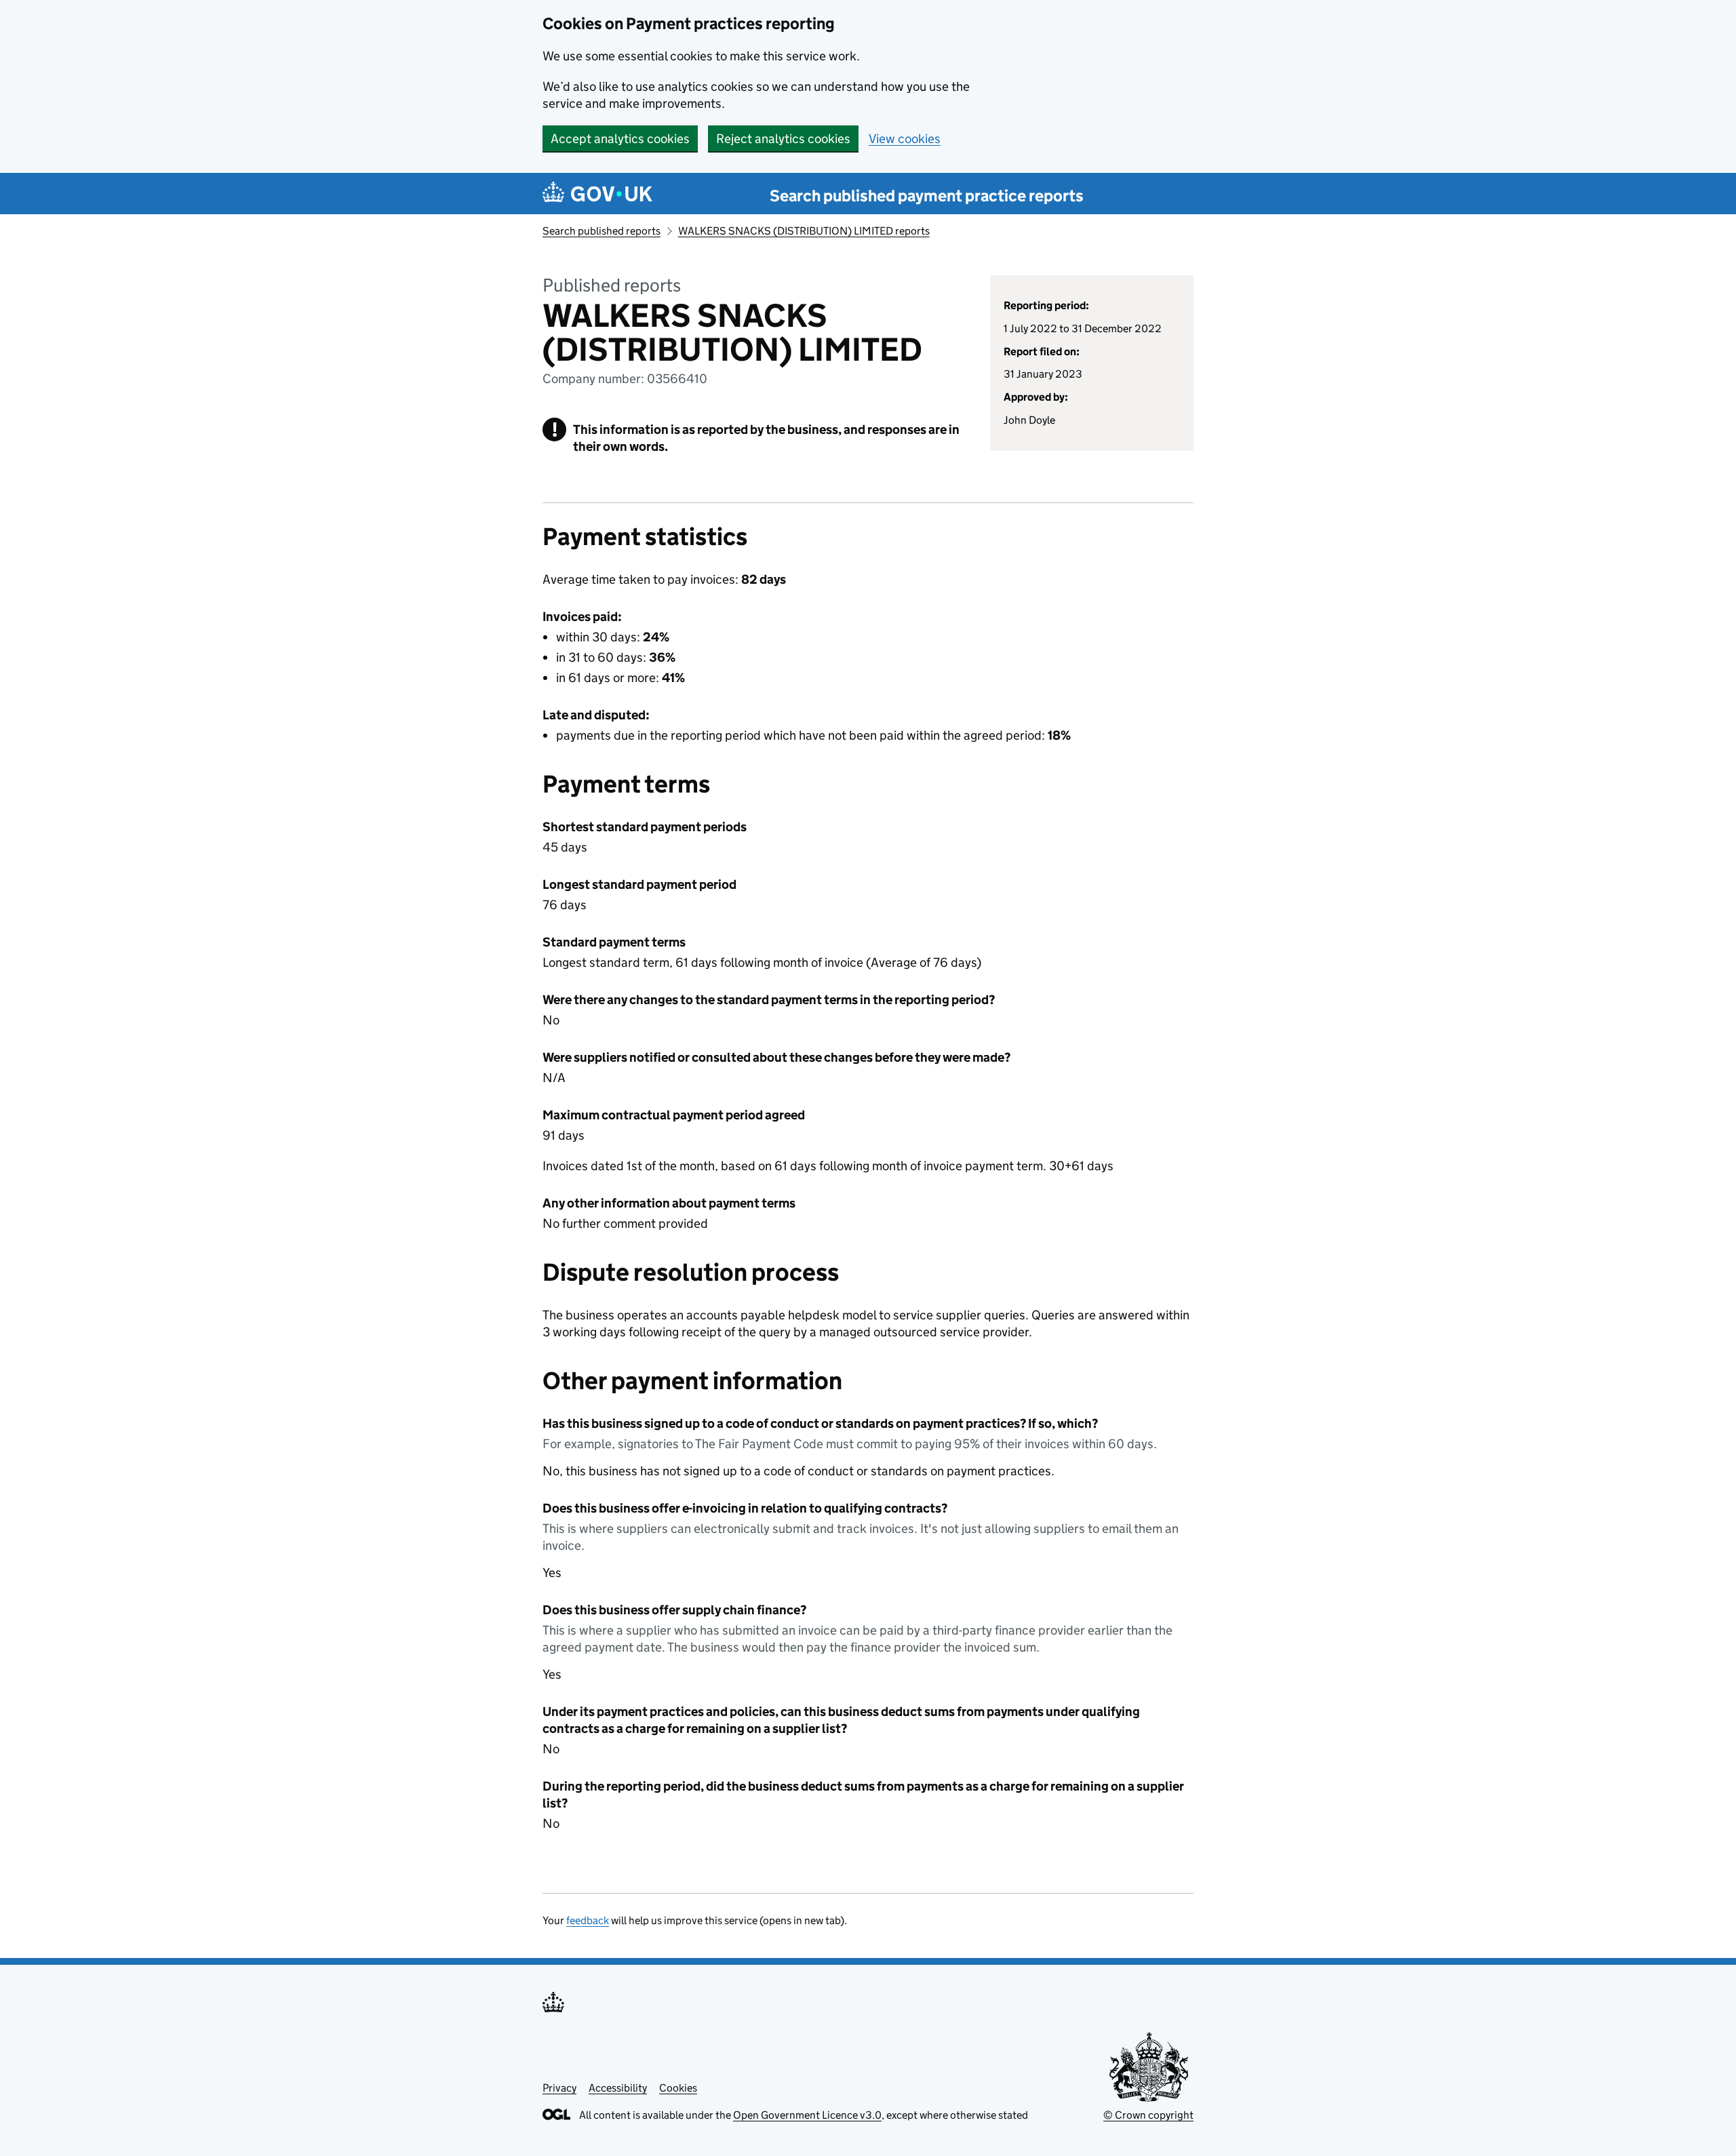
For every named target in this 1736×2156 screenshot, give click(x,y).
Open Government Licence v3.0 (807, 2115)
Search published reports (601, 231)
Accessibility (618, 2088)
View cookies (905, 139)
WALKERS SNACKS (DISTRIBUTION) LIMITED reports (804, 231)
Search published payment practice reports (927, 196)
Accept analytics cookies (620, 139)
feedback (588, 1920)
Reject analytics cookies (783, 139)
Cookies (678, 2088)
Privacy (559, 2088)
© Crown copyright (1148, 2115)
